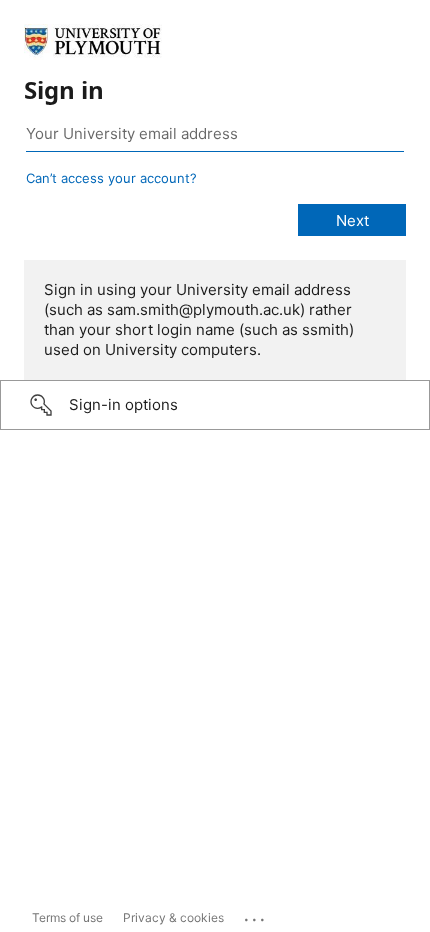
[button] (215, 405)
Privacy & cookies (173, 917)
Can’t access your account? (111, 178)
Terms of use (67, 917)
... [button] (256, 915)
